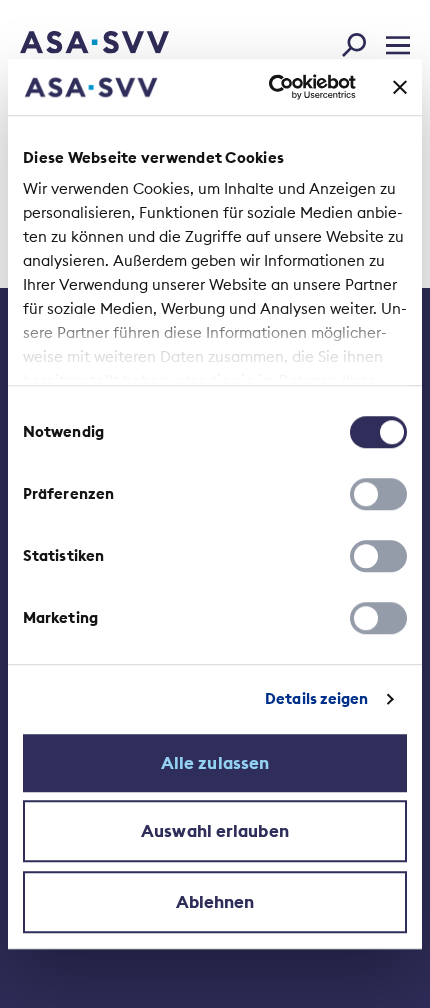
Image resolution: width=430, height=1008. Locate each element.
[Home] (67, 44)
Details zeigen (316, 698)
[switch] (378, 494)
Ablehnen (215, 902)
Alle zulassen (215, 763)
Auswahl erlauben (215, 831)
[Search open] (360, 41)
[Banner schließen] (400, 87)
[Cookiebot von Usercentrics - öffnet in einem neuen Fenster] (270, 87)
